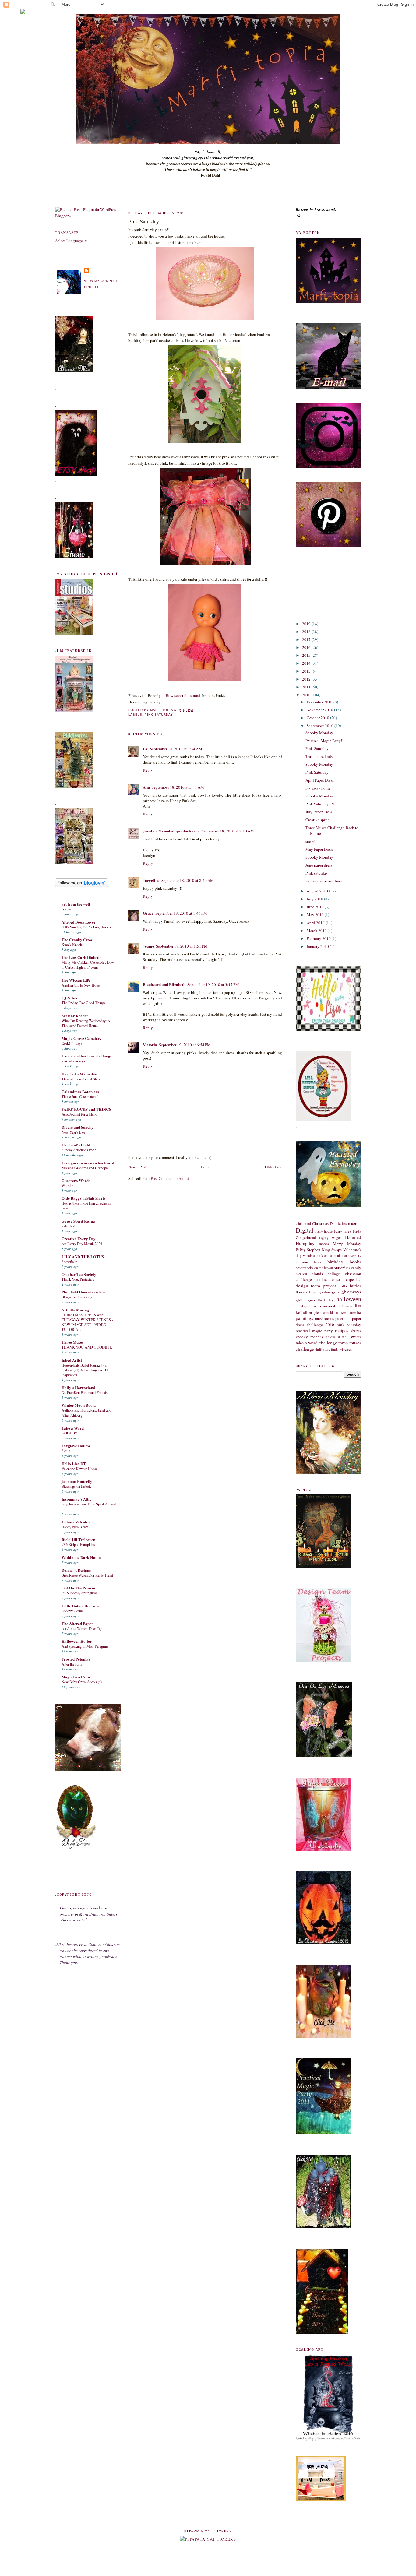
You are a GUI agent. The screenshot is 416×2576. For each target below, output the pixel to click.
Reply (148, 770)
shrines (356, 1331)
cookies (322, 1279)
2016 (307, 647)
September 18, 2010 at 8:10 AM (228, 831)
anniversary (353, 1256)
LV (145, 749)
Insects (324, 1244)
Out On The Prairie (78, 1588)
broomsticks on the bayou (314, 1268)
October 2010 (318, 718)
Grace (148, 913)
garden (324, 1292)
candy (356, 1268)
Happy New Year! (75, 1527)
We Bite (67, 1185)
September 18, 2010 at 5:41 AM (178, 787)
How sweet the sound (183, 695)
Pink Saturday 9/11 (321, 804)
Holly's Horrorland (78, 1387)
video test (68, 1226)
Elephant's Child (76, 1145)
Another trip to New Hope (81, 985)
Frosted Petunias (76, 1659)
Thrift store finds (319, 756)
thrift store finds (327, 1349)
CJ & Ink (69, 998)
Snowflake (69, 1262)
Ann (146, 787)
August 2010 (318, 891)
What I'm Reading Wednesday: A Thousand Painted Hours (86, 1023)
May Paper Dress (319, 849)
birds (318, 1262)
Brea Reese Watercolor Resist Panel (87, 1575)
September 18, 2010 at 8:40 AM (188, 880)
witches (345, 1349)
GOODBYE (71, 1433)
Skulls (66, 1451)
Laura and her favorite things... (88, 1056)
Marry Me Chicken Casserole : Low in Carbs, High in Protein (88, 965)
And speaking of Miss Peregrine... (86, 1646)
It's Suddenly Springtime (79, 1593)
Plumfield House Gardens (83, 1292)
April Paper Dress (320, 780)
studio (331, 1337)
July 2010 (315, 899)
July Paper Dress (319, 812)
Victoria (150, 1045)
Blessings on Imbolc (76, 1486)
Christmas (320, 1223)
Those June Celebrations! (80, 1096)
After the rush (72, 1664)
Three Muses (72, 1342)
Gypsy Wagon (330, 1238)
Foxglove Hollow (76, 1446)
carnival (301, 1274)
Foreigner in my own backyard (88, 1163)
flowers (301, 1292)
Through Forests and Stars (81, 1079)
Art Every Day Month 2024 (82, 1244)
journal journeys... (75, 1061)
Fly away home (318, 788)
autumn (302, 1262)
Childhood (303, 1224)
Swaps (337, 1250)
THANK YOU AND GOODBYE (87, 1347)
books (355, 1262)
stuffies (343, 1337)
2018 (307, 632)
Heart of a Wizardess (80, 1074)
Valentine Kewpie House (79, 1469)
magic (314, 1312)
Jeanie (148, 946)
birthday (335, 1262)
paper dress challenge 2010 (328, 1321)
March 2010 (317, 931)
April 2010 (316, 923)
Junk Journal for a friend (79, 1114)
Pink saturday (317, 873)
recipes (342, 1330)
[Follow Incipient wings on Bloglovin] (81, 886)
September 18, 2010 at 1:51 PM (182, 946)
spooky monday (310, 1337)
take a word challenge (317, 1343)
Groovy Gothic (72, 1611)
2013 (307, 671)
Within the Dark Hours (81, 1557)
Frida (357, 1231)
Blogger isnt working (77, 1297)
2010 (307, 695)
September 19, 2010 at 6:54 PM (185, 1045)
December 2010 (320, 702)
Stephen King (319, 1250)
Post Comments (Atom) (170, 1178)
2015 (307, 655)
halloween (349, 1299)
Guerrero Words (76, 1180)
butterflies (342, 1268)
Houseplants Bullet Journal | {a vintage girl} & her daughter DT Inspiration (85, 1370)
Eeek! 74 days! (72, 1043)
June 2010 (316, 907)
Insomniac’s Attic (76, 1499)
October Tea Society (79, 1274)
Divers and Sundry (78, 1127)
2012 (307, 679)
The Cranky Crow (77, 940)
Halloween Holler (77, 1641)
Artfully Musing (75, 1310)
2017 (307, 639)
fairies (355, 1286)
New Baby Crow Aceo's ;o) (82, 1682)
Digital (305, 1230)
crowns (337, 1280)
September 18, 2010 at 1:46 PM (181, 913)
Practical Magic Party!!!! (326, 741)
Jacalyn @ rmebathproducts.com (171, 831)
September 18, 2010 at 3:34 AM (176, 749)
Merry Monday (347, 1244)
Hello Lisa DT (74, 1464)
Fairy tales (342, 1231)
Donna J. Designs (76, 1570)
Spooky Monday (319, 733)
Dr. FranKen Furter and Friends (85, 1392)
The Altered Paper (77, 1623)
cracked (67, 909)
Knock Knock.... (74, 945)
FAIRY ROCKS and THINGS (86, 1109)
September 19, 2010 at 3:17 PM (213, 984)
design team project (316, 1286)
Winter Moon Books (79, 1405)
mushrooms (324, 1318)
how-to (315, 1306)
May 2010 (316, 915)
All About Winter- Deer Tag (82, 1628)
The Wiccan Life (76, 980)
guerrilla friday (321, 1300)
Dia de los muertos (345, 1223)
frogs (313, 1292)
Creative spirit (317, 820)
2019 (307, 624)
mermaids (327, 1313)
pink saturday (159, 714)
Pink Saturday (144, 221)
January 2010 (318, 946)
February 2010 (319, 938)
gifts (336, 1292)
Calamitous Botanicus (80, 1091)
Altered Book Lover (79, 922)
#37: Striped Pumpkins (78, 1544)
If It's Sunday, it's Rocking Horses (86, 927)
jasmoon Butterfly (77, 1481)
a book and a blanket (328, 1256)
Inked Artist (72, 1360)
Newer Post (137, 1167)
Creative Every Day (79, 1239)
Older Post (273, 1167)
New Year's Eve (73, 1132)
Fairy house (324, 1231)
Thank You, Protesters (78, 1279)
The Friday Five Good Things (83, 1003)
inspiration (332, 1306)
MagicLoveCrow (76, 1677)
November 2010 (320, 710)
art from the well (76, 904)
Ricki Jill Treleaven (78, 1539)
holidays (302, 1306)
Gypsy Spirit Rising (78, 1221)
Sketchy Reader (75, 1016)
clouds (317, 1274)
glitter (301, 1300)
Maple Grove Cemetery (82, 1038)
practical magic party (314, 1331)
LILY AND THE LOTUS (83, 1256)
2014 (307, 663)
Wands (308, 1256)
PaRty (301, 1250)
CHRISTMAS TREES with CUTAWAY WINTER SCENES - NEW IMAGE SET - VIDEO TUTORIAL (87, 1322)
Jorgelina (151, 880)
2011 (307, 687)
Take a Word (73, 1428)
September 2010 (321, 726)
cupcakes (354, 1279)
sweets (356, 1337)
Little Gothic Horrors (80, 1606)
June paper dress (319, 865)
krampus (348, 1306)
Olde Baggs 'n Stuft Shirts (83, 1198)
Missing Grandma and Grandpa (85, 1168)
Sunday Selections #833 (79, 1150)
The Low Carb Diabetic (81, 957)
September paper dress (324, 881)
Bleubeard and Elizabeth (164, 984)
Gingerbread (306, 1237)
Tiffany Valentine (76, 1522)
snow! (310, 841)
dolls (343, 1286)
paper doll (343, 1319)
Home (206, 1167)
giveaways (351, 1292)
